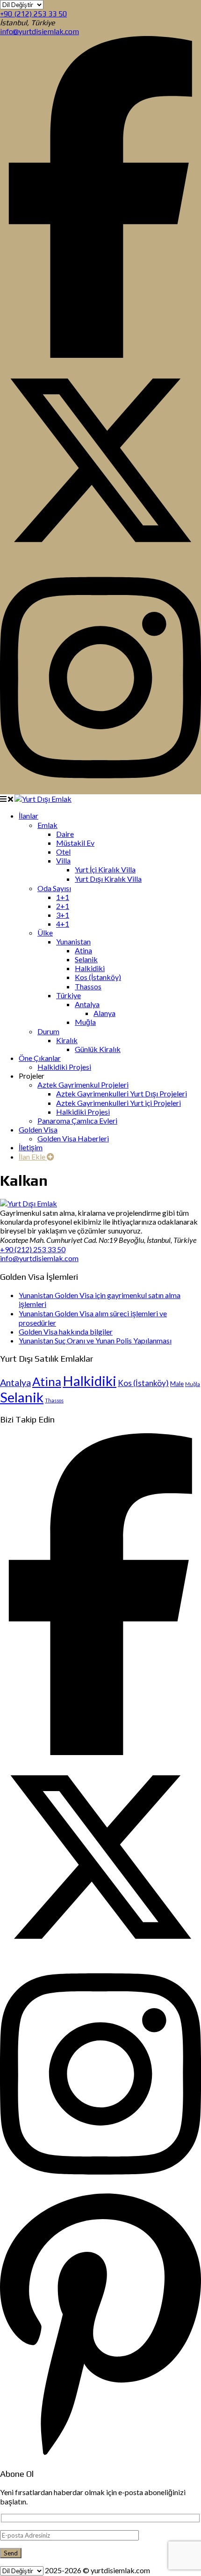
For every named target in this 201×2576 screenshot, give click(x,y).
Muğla (193, 1384)
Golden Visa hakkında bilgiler (66, 1332)
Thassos (54, 1400)
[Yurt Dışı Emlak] (43, 799)
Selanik (22, 1397)
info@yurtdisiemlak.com (39, 32)
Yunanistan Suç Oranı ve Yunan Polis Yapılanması (95, 1340)
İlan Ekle (33, 1157)
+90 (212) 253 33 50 (33, 14)
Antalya (15, 1382)
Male (177, 1384)
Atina (47, 1381)
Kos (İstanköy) (143, 1383)
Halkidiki (90, 1381)
